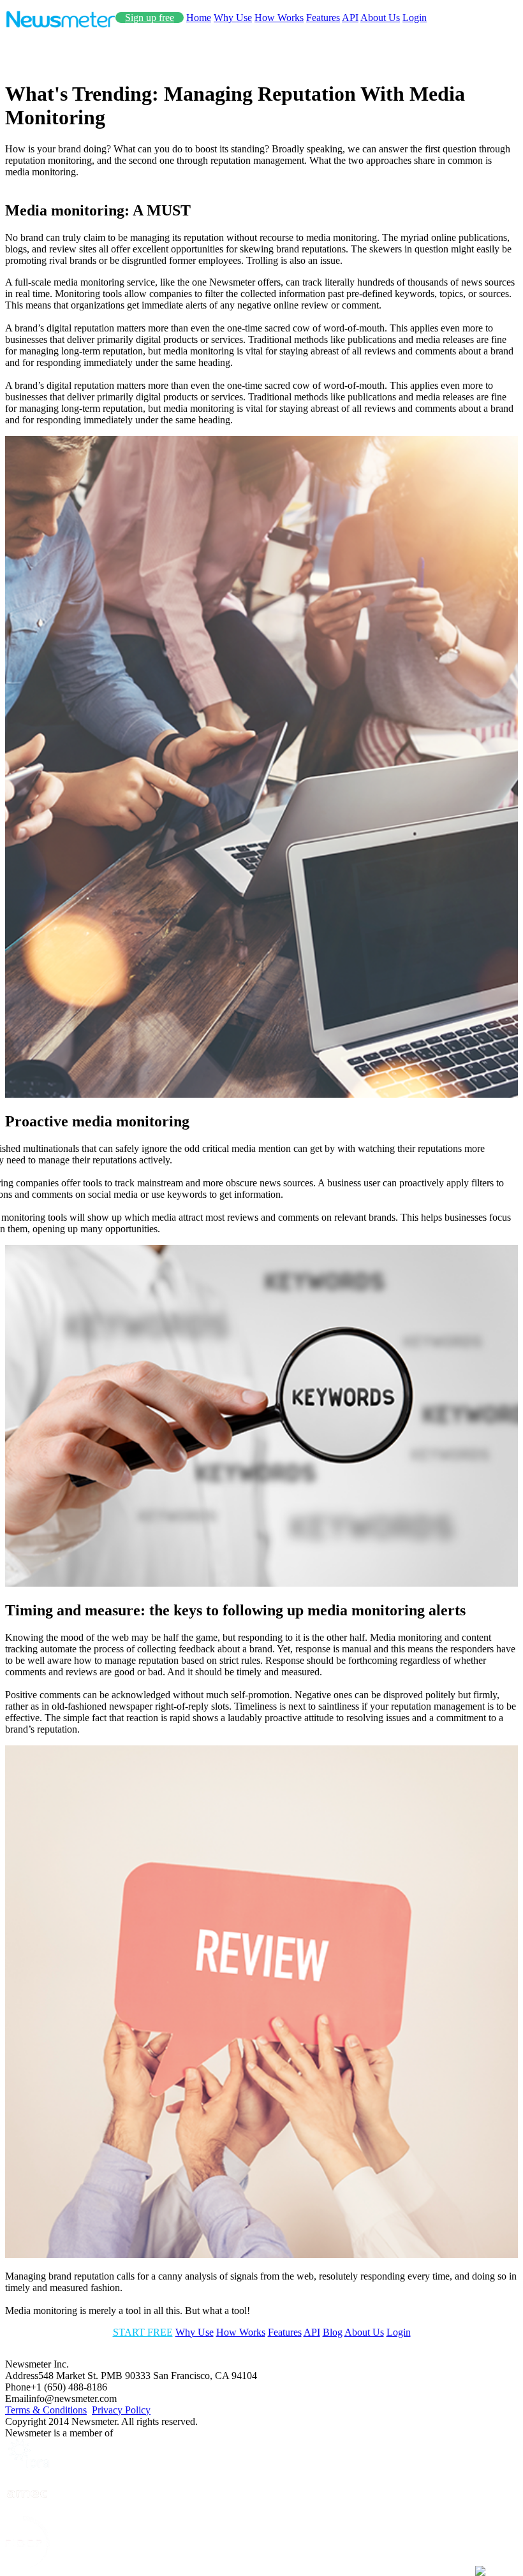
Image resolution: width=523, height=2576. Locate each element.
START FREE (143, 2332)
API (350, 18)
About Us (380, 18)
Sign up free (150, 18)
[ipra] (27, 2466)
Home (199, 18)
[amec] (27, 2510)
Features (323, 18)
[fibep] (27, 2565)
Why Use (233, 18)
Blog (333, 2332)
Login (415, 18)
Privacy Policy (121, 2410)
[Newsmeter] (60, 25)
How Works (279, 18)
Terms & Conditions (46, 2410)
